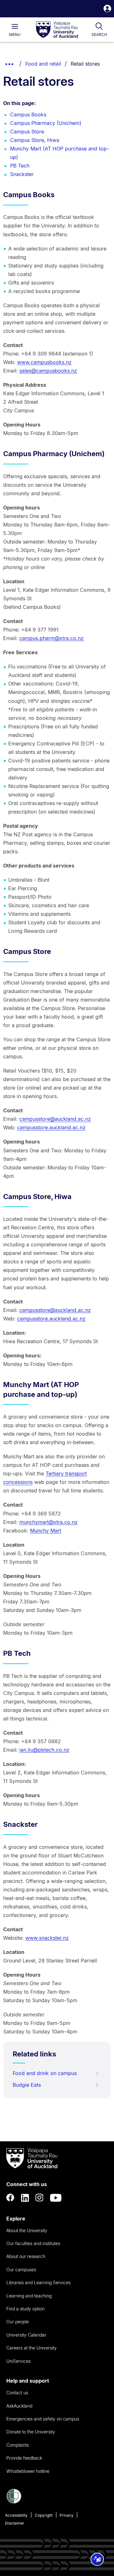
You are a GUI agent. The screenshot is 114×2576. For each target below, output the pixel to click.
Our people (18, 2322)
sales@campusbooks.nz (48, 371)
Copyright (44, 2515)
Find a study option (25, 2309)
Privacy (66, 2515)
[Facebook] (10, 2198)
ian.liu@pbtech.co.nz (44, 1750)
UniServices (19, 2361)
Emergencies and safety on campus (43, 2419)
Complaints (18, 2445)
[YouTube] (56, 2198)
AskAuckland (19, 2406)
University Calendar (26, 2335)
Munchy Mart (46, 1531)
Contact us (17, 2393)
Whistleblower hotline (28, 2471)
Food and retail (43, 64)
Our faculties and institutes (33, 2243)
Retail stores (85, 64)
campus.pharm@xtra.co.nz (51, 638)
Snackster (22, 174)
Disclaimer (15, 2523)
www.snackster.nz (47, 1938)
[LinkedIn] (25, 2198)
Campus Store (27, 132)
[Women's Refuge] (14, 2502)
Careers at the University (32, 2348)
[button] (107, 9)
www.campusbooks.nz (44, 362)
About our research (26, 2256)
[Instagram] (40, 2198)
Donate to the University (31, 2432)
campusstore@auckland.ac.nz (55, 1119)
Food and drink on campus (45, 2073)
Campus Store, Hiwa (35, 140)
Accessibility (16, 2515)
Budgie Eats (27, 2085)
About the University (27, 2230)
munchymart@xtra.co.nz (48, 1522)
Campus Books (28, 115)
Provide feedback (24, 2458)
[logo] (57, 30)
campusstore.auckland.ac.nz (51, 1127)
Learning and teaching (29, 2296)
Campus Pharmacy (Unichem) (46, 123)
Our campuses (21, 2270)
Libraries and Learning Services (38, 2282)
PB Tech (20, 166)
